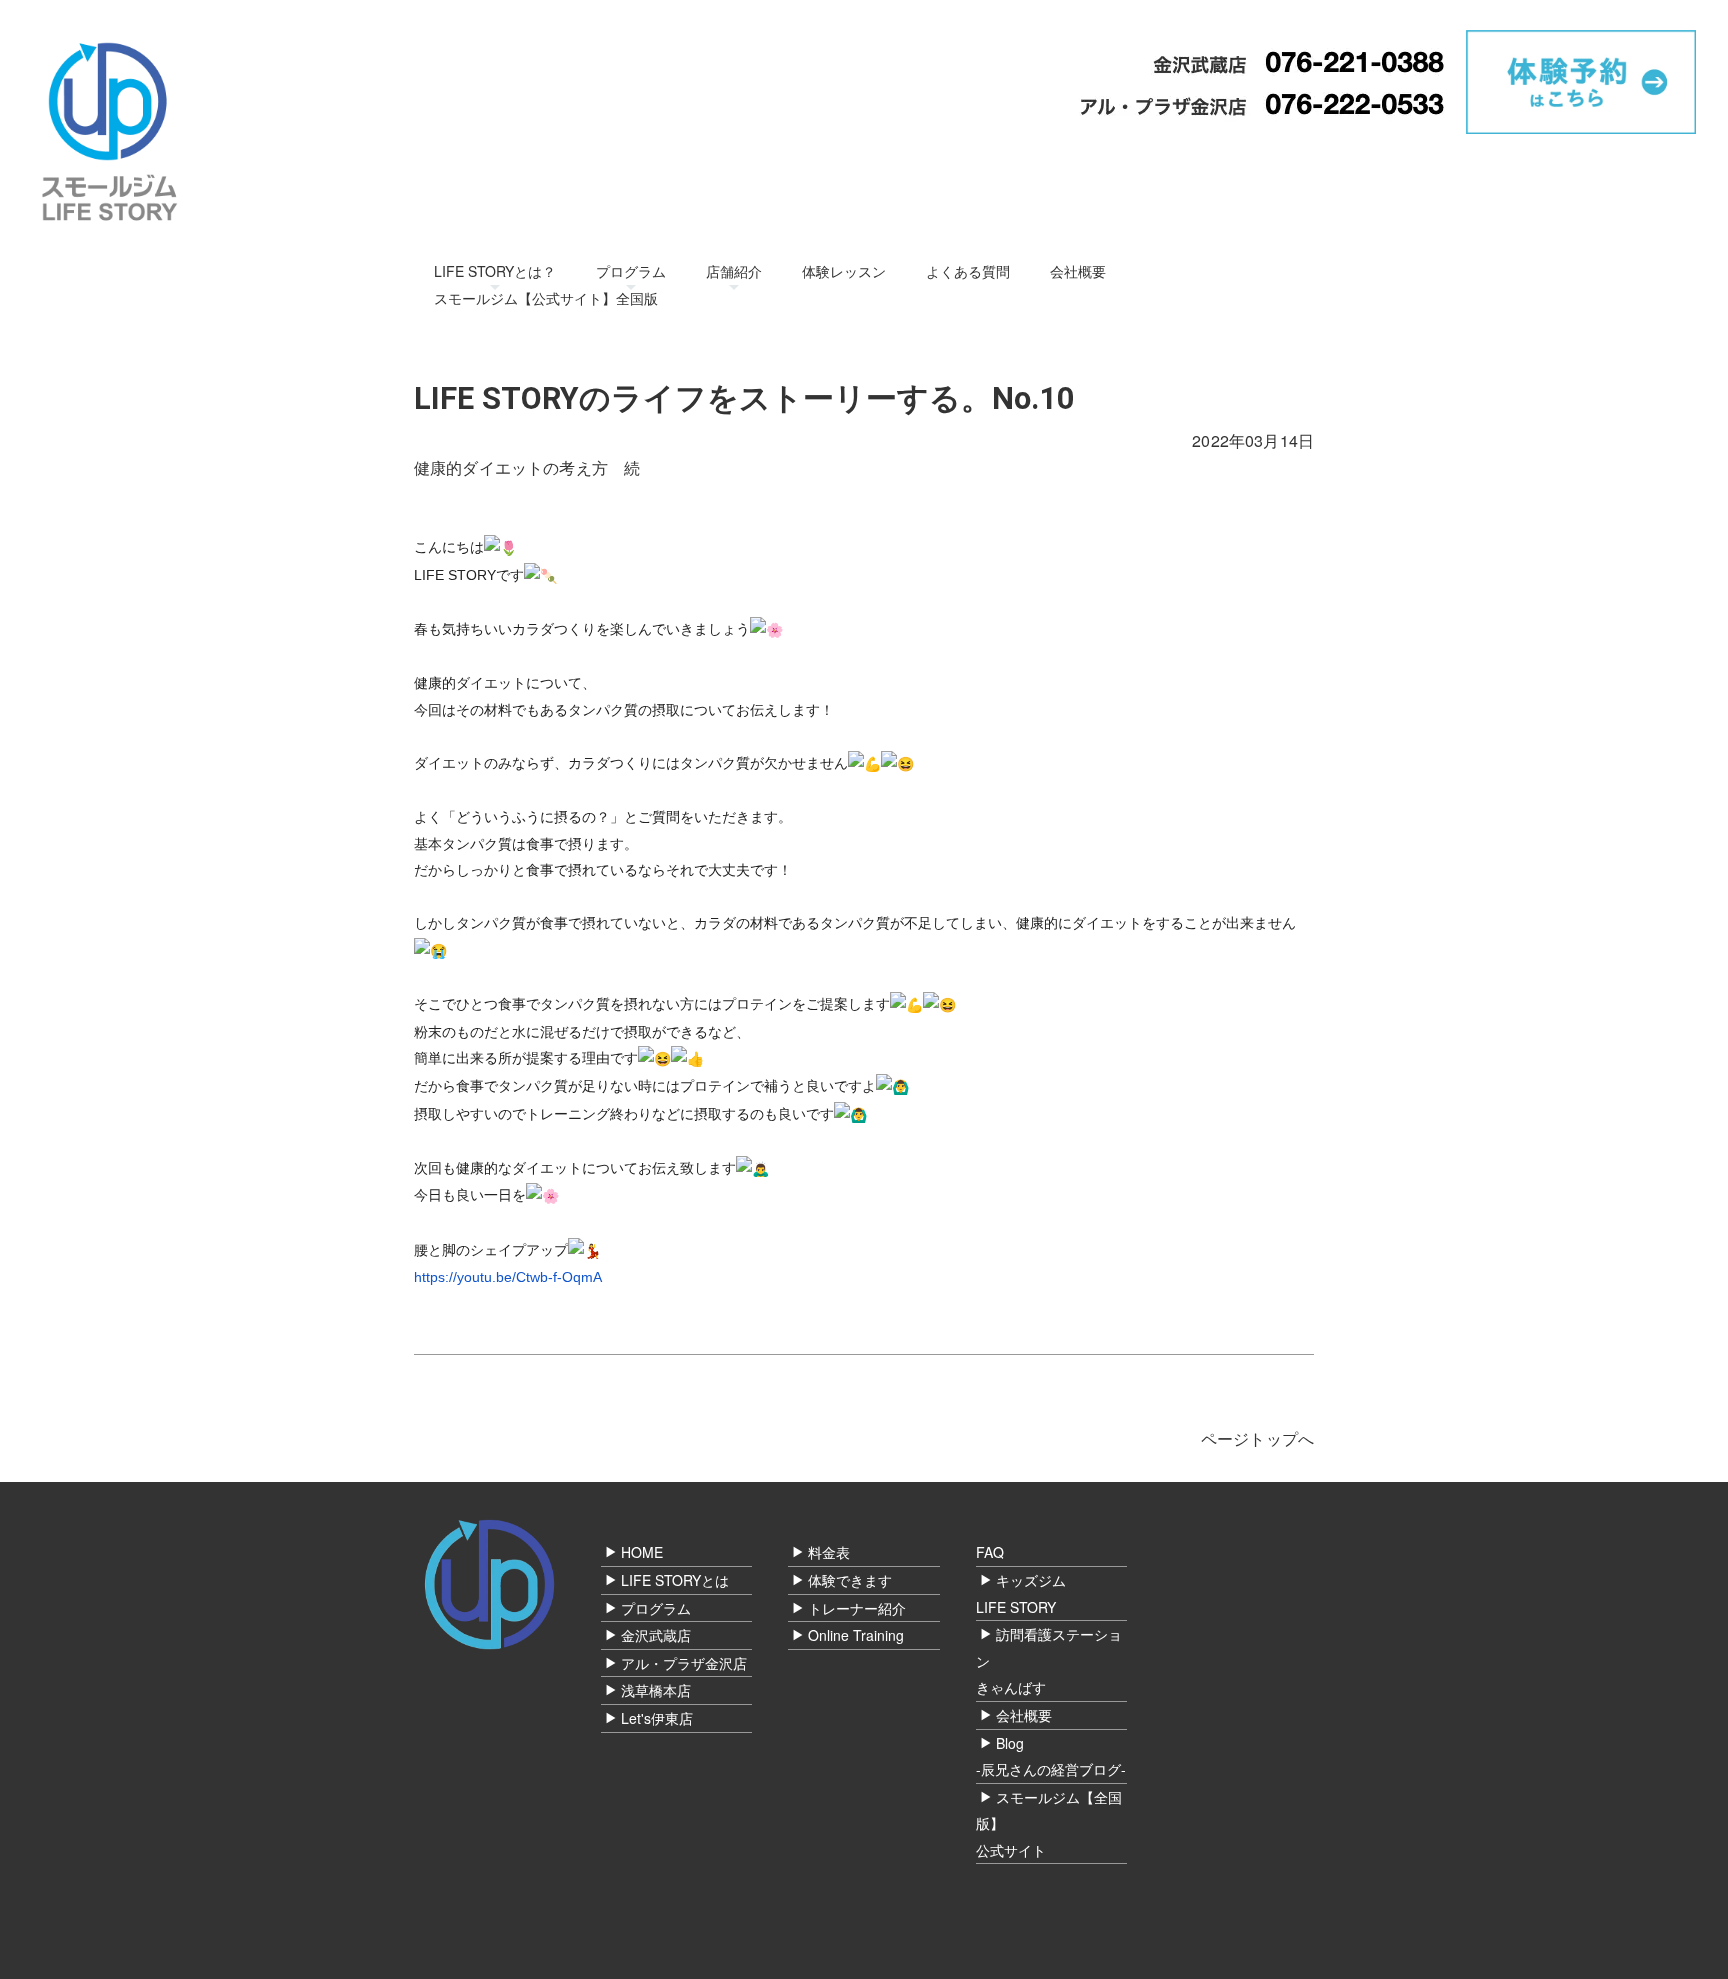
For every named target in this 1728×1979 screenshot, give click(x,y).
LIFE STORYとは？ (495, 271)
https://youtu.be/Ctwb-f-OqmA (508, 1277)
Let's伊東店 (657, 1718)
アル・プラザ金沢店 (684, 1663)
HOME (642, 1552)
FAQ (990, 1552)
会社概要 (1078, 271)
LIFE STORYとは (675, 1580)
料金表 (829, 1552)
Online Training (856, 1635)
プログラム (631, 271)
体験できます (850, 1580)
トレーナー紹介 (857, 1608)
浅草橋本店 (656, 1690)
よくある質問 (968, 271)
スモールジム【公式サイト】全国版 (546, 298)
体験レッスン (844, 271)
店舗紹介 (734, 271)
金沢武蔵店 (656, 1635)
